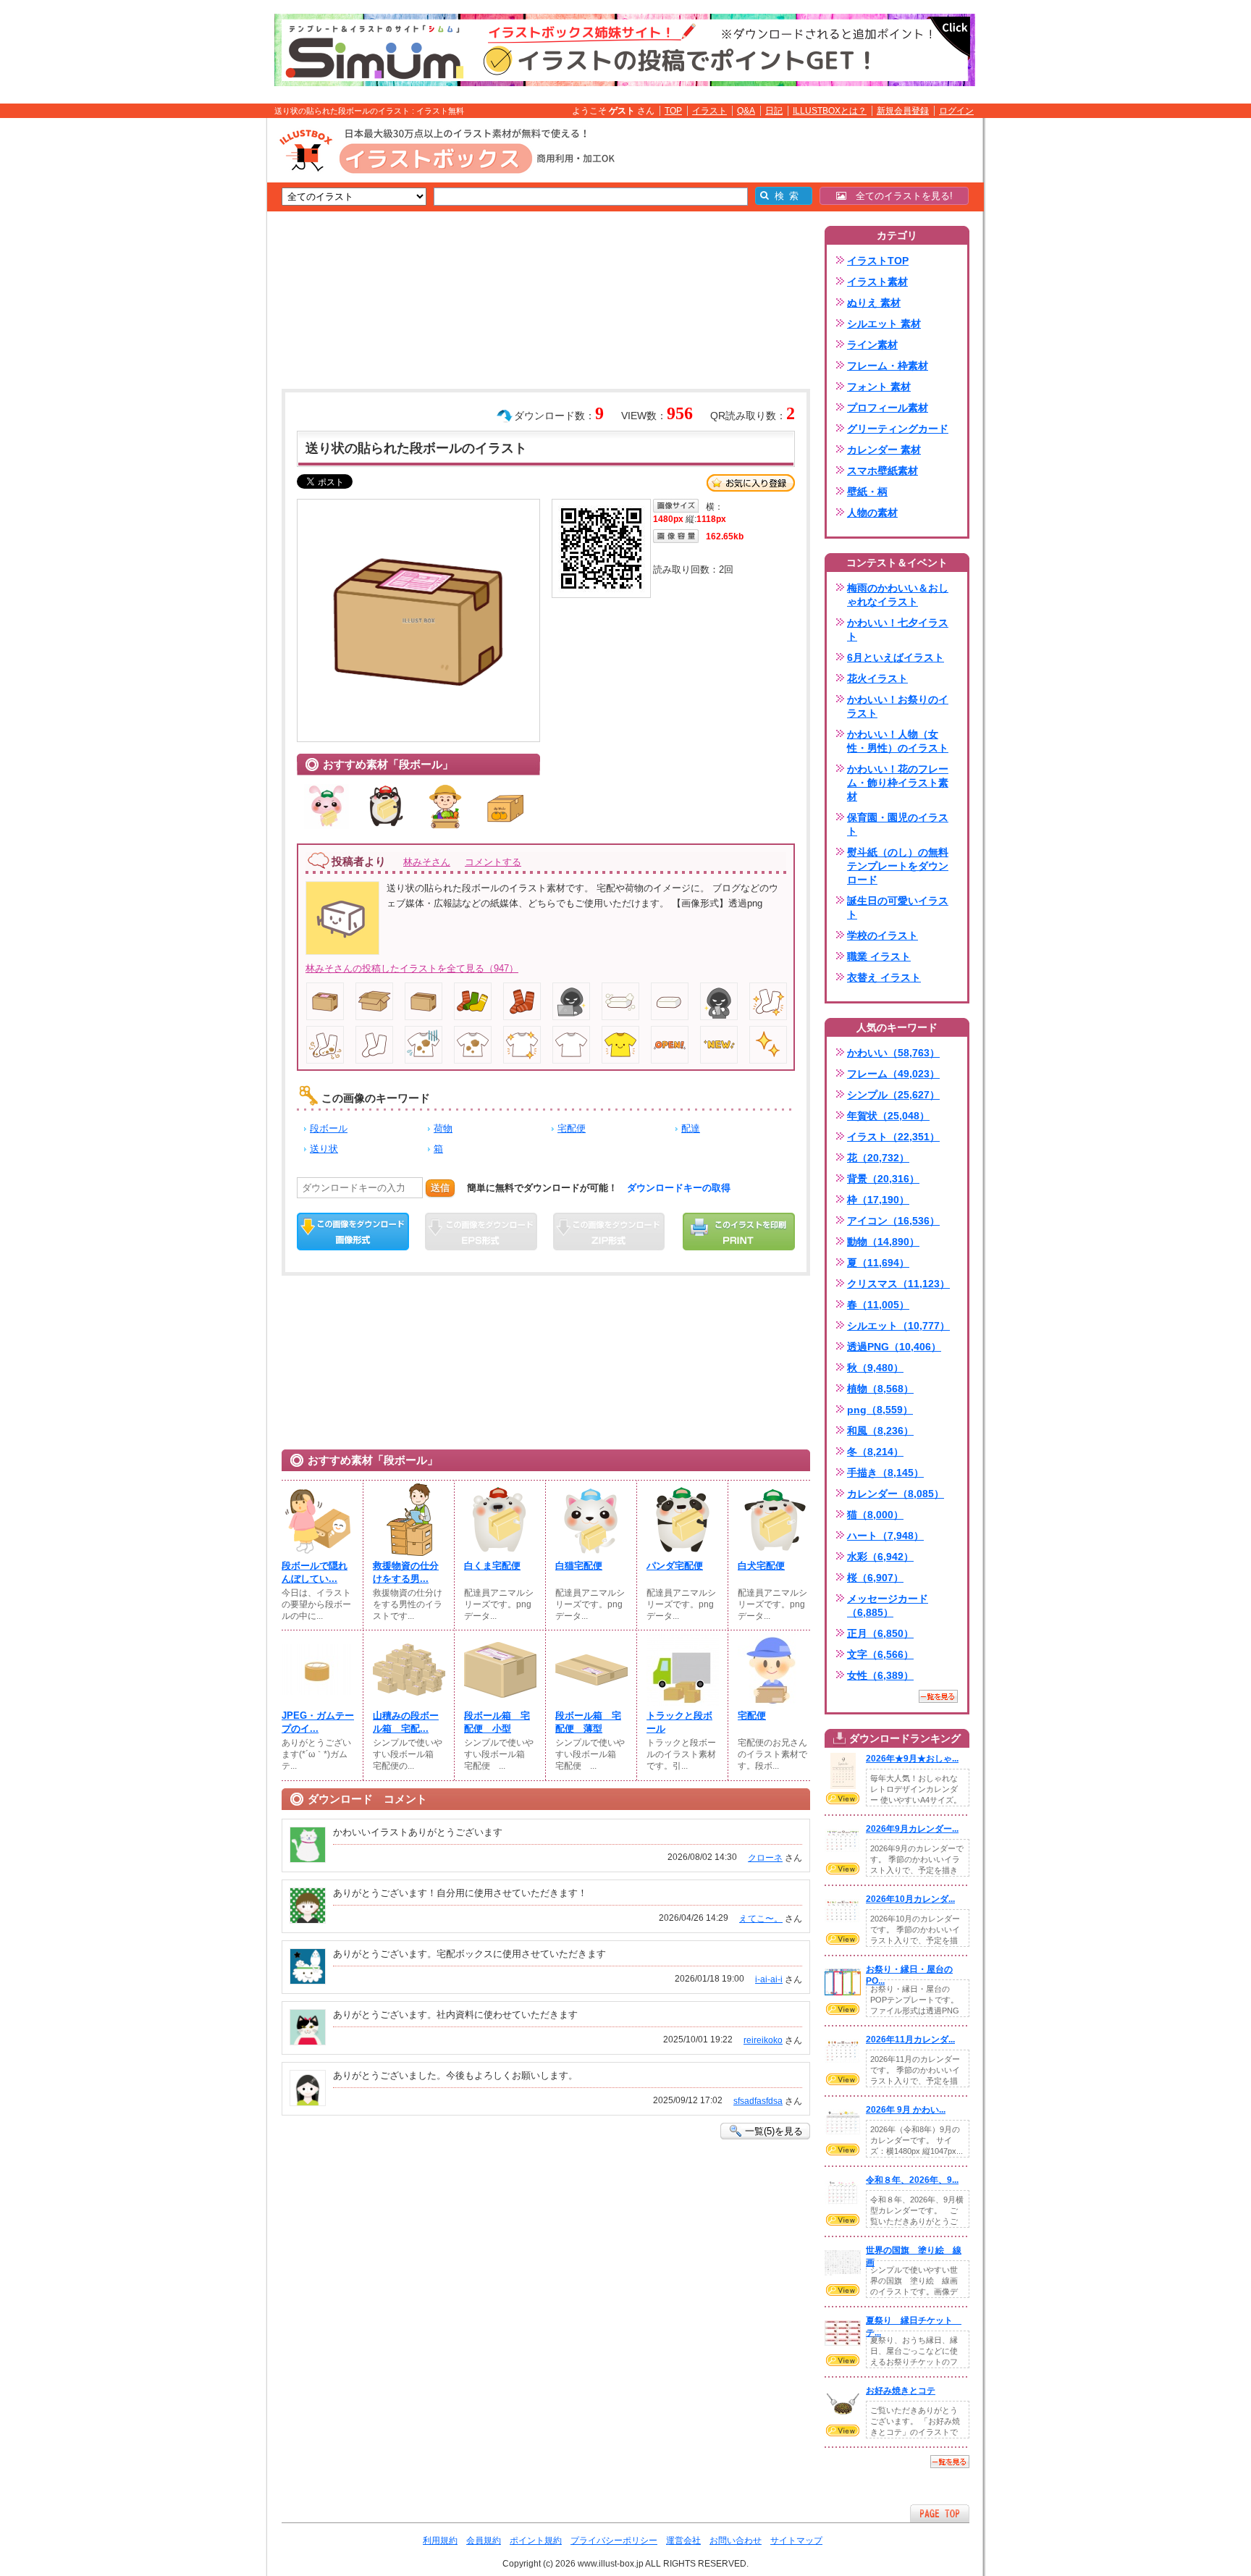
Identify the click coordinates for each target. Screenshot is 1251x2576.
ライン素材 (872, 345)
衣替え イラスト (884, 977)
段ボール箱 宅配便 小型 (497, 1722)
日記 (774, 111)
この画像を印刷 (739, 1232)
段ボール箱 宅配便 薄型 (588, 1722)
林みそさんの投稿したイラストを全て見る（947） (412, 968)
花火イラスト (877, 678)
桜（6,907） (875, 1578)
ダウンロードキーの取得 (679, 1188)
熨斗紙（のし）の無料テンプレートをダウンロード (898, 866)
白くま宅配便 (492, 1566)
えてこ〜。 (761, 1919)
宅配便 (572, 1128)
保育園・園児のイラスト (898, 824)
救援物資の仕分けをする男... (406, 1572)
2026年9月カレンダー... (912, 1829)
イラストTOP (878, 261)
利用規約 (440, 2541)
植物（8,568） (880, 1389)
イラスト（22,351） (893, 1137)
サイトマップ (796, 2541)
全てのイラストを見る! (900, 196)
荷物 (443, 1128)
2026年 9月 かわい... (906, 2110)
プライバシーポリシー (614, 2541)
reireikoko (763, 2040)
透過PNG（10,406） (894, 1347)
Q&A (746, 111)
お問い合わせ (736, 2541)
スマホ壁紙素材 (883, 471)
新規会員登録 (903, 111)
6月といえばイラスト (896, 657)
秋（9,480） (875, 1368)
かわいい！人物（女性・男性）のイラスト (898, 741)
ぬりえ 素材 (874, 303)
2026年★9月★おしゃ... (912, 1759)
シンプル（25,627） (893, 1095)
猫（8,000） (875, 1515)
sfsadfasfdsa (758, 2101)
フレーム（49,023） (893, 1074)
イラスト (709, 111)
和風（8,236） (880, 1431)
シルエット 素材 (884, 324)
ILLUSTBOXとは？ (830, 111)
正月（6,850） (880, 1633)
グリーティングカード (898, 429)
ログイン (956, 111)
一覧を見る (938, 1696)
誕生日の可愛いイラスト (898, 908)
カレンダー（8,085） (896, 1494)
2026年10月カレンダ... (910, 1899)
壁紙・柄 (867, 492)
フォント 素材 (879, 387)
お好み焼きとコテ (901, 2391)
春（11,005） (878, 1305)
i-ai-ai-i (769, 1979)
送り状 (324, 1149)
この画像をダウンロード (353, 1232)
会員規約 (484, 2541)
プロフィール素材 (888, 408)
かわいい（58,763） (893, 1053)
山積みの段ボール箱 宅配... (406, 1722)
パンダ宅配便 (675, 1566)
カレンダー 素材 (884, 450)
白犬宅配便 (761, 1566)
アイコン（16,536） (893, 1221)
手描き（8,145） (885, 1473)
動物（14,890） (883, 1242)
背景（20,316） (883, 1179)
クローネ (765, 1858)
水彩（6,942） (880, 1557)
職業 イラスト (879, 956)
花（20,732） (878, 1158)
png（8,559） (880, 1410)
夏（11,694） (878, 1263)
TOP (673, 111)
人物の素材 (872, 513)
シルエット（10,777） (898, 1326)
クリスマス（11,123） (898, 1284)
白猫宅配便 (579, 1566)
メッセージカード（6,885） (888, 1605)
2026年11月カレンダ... (910, 2040)
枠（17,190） (878, 1200)
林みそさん (427, 862)
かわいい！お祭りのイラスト (898, 706)
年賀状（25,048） (888, 1116)
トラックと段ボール (679, 1722)
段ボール (329, 1128)
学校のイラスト (883, 935)
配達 (691, 1128)
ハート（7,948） (885, 1536)
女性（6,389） (880, 1675)
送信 (440, 1188)
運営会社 (683, 2541)
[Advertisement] (198, 342)
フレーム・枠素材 (888, 366)
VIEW (843, 1798)
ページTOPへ (940, 2513)
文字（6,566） (880, 1654)
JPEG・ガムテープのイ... (318, 1722)
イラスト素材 (877, 282)
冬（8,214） (875, 1452)
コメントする (493, 862)
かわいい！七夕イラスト (898, 630)
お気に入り (751, 483)
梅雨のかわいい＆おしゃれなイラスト (898, 595)
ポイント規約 (536, 2541)
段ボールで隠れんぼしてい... (315, 1572)
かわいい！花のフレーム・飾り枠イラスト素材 (898, 783)
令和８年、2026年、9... (912, 2180)
